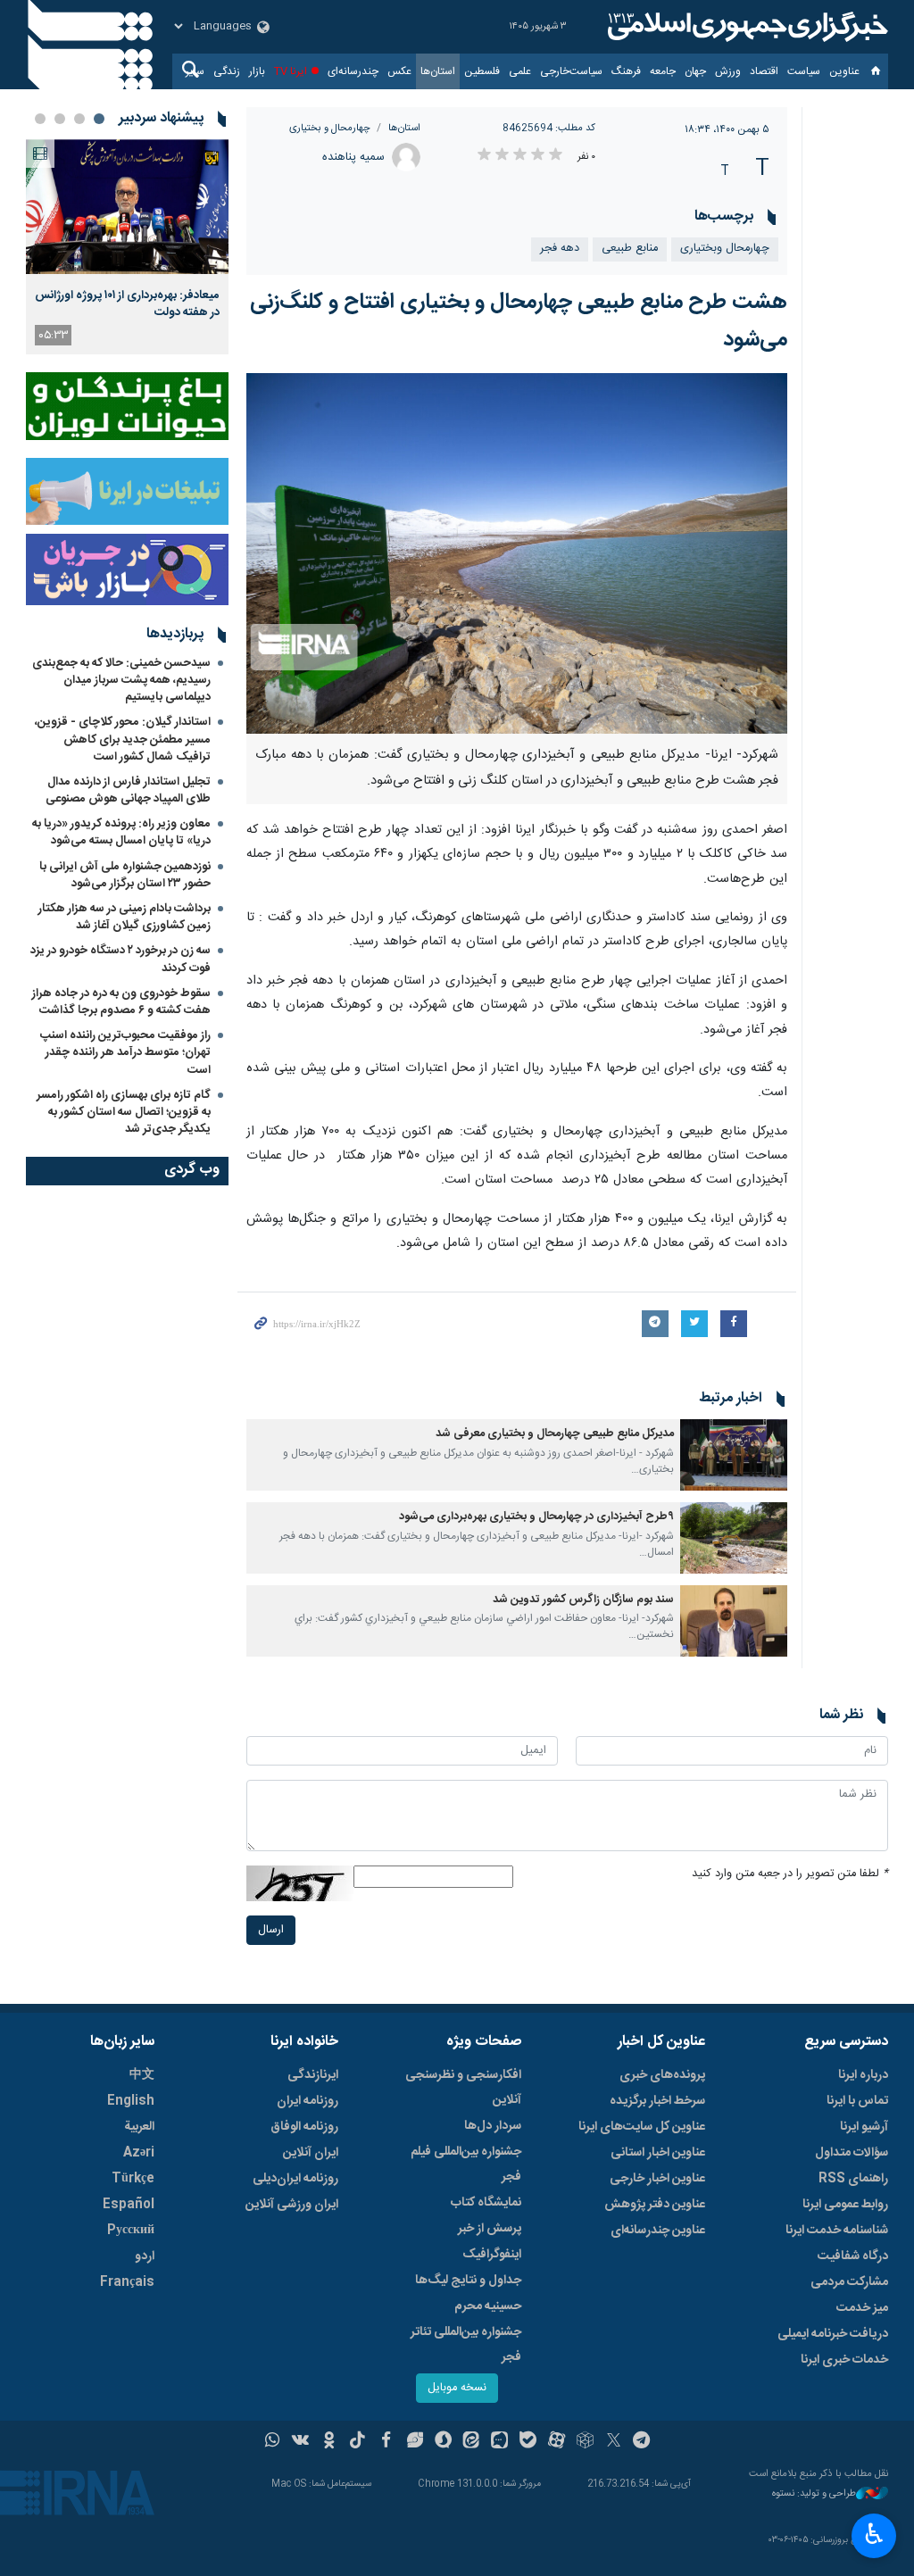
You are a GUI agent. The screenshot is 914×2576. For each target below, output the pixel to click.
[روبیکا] (585, 2442)
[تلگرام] (642, 2442)
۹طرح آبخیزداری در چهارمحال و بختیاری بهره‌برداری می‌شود (536, 1517)
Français (127, 2282)
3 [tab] (60, 119)
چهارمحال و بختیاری (330, 128)
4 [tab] (40, 119)
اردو (145, 2256)
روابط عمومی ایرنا (845, 2205)
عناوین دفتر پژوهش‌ (655, 2205)
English (131, 2101)
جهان (695, 71)
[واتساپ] (273, 2442)
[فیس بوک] (386, 2442)
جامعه (663, 71)
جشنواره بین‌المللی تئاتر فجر (466, 2345)
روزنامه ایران (307, 2101)
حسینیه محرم (488, 2306)
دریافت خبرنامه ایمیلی (833, 2334)
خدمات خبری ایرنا (844, 2360)
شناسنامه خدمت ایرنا (837, 2231)
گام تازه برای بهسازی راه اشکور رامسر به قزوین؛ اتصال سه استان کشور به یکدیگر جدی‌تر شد (124, 1112)
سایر (195, 71)
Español (129, 2205)
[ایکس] (614, 2442)
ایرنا (745, 27)
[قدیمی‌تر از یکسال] (734, 1455)
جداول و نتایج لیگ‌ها (468, 2281)
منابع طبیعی (630, 249)
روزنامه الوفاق (304, 2127)
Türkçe (133, 2179)
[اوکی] (329, 2442)
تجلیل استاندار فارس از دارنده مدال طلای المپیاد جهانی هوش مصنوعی (128, 790)
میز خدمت (862, 2308)
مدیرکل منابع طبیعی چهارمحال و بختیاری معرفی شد (555, 1434)
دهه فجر (560, 249)
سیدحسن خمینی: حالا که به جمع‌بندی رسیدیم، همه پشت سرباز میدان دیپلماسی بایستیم (121, 680)
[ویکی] (300, 2442)
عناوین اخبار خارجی (657, 2179)
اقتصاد (764, 71)
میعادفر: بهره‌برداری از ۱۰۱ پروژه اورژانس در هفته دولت (127, 303)
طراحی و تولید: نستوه (814, 2494)
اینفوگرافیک (492, 2255)
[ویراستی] (415, 2442)
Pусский (131, 2231)
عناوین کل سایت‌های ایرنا (642, 2127)
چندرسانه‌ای (353, 71)
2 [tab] (79, 119)
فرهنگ (626, 71)
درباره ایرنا (863, 2075)
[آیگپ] (499, 2442)
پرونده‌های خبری (662, 2075)
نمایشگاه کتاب (486, 2203)
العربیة (139, 2127)
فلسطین (482, 71)
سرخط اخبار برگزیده (657, 2101)
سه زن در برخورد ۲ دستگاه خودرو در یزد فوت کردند (120, 959)
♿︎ (874, 2534)
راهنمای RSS (853, 2179)
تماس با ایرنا (857, 2101)
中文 (142, 2075)
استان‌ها (438, 71)
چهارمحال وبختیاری (725, 249)
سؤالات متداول (852, 2153)
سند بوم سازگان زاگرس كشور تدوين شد (583, 1600)
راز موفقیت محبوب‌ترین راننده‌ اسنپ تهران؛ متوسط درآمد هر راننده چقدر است (125, 1052)
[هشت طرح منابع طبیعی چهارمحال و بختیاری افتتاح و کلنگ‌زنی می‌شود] (517, 553)
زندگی (227, 71)
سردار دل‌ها (493, 2126)
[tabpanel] (127, 247)
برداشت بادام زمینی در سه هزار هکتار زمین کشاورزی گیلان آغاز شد (125, 917)
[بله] (528, 2442)
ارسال (271, 1930)
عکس (399, 71)
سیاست (804, 71)
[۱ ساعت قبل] (127, 207)
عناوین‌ (844, 71)
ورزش (728, 71)
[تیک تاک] (357, 2442)
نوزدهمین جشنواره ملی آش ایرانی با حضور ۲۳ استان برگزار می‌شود (125, 875)
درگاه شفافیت (853, 2256)
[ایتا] (472, 2442)
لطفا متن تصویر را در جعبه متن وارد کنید (790, 1874)
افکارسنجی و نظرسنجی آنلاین (463, 2088)
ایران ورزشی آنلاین (292, 2205)
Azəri (139, 2153)
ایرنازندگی (313, 2075)
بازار (257, 71)
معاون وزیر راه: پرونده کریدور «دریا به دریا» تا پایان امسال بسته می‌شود (121, 832)
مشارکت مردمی (849, 2282)
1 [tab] (99, 119)
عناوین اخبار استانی (658, 2153)
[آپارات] (557, 2442)
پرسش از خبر (490, 2229)
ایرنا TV (291, 71)
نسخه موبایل (457, 2388)
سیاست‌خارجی (571, 71)
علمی (520, 71)
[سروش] (443, 2442)
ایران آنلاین (311, 2153)
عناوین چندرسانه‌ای (658, 2231)
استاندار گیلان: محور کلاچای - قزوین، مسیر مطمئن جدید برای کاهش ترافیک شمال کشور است (123, 739)
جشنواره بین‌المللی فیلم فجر (466, 2165)
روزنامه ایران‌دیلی (295, 2179)
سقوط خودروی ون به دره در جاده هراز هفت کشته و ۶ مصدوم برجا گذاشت (121, 1002)
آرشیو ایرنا (864, 2127)
